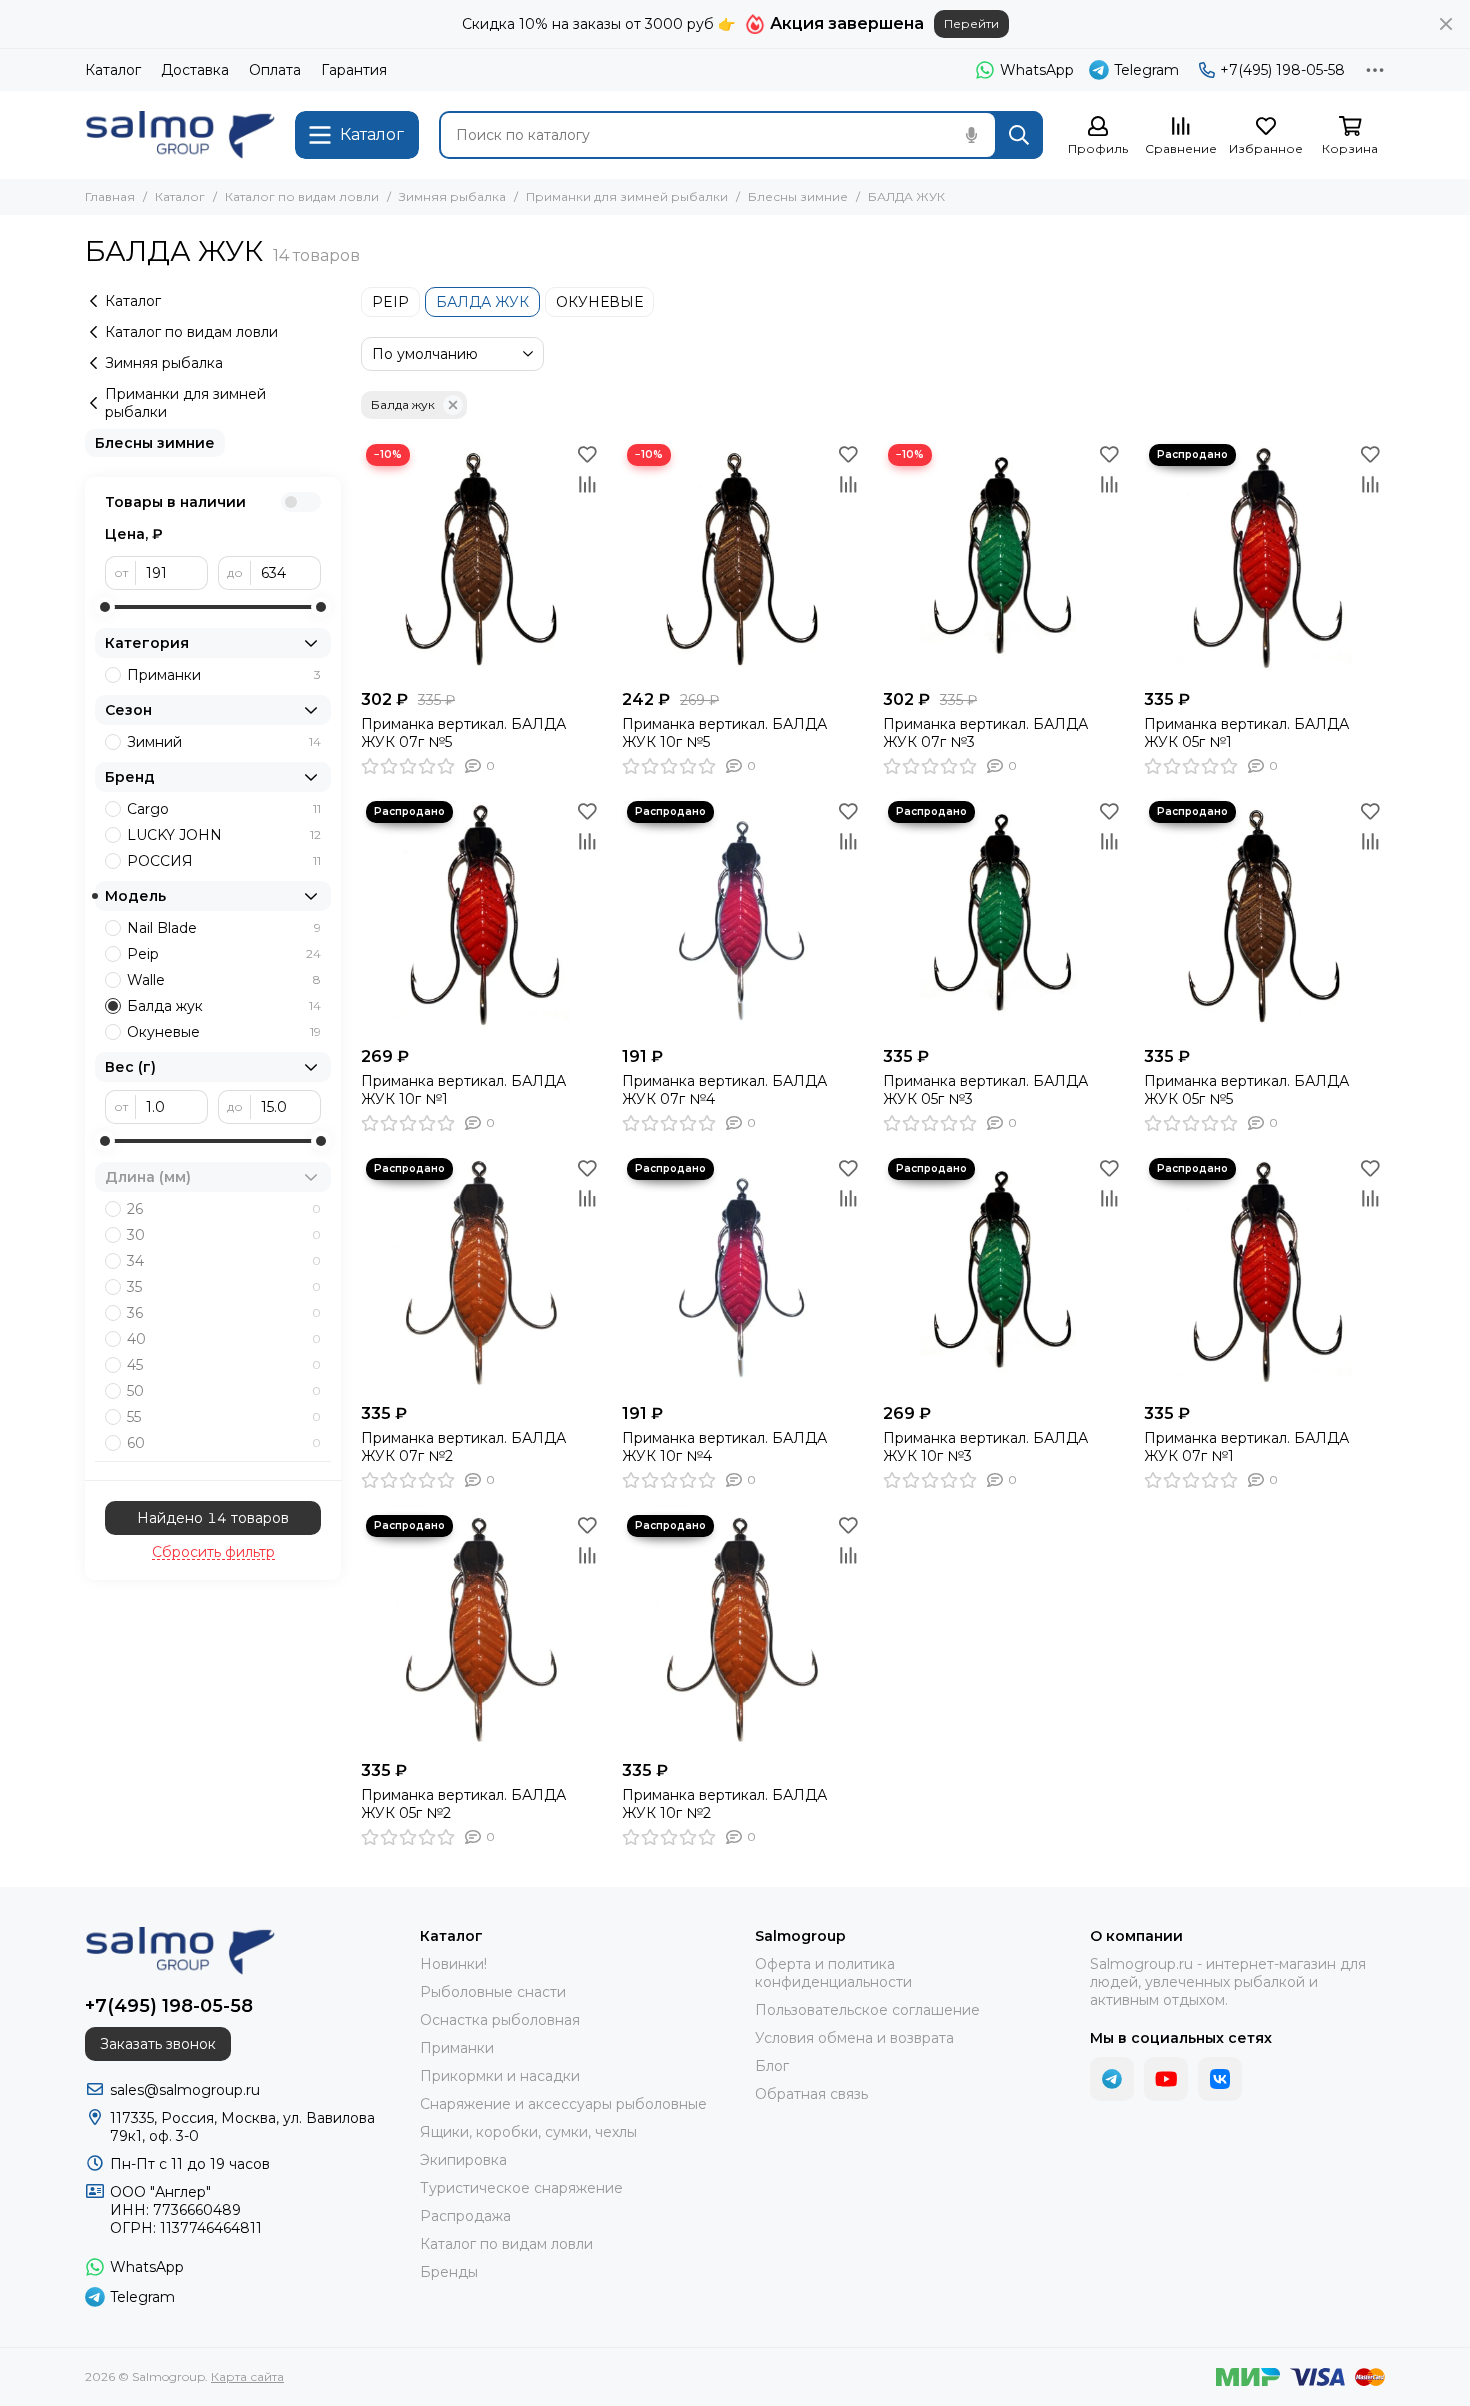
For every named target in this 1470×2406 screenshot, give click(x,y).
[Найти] (1019, 135)
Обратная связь (811, 2094)
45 (224, 1365)
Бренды (449, 2272)
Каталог (113, 70)
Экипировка (463, 2160)
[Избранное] (587, 454)
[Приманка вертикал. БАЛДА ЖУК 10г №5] (742, 559)
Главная (110, 196)
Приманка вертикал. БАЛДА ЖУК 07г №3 (985, 733)
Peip (224, 954)
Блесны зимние (798, 196)
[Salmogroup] (180, 135)
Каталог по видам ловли (302, 196)
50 (224, 1391)
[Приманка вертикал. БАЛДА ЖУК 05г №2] (481, 1630)
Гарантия (354, 70)
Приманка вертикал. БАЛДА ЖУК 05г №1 (1246, 733)
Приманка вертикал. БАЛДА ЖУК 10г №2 (724, 1804)
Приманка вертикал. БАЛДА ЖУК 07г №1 (1246, 1447)
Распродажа (465, 2216)
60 (224, 1443)
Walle (224, 980)
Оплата (275, 70)
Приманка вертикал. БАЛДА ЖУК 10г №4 (724, 1447)
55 (224, 1417)
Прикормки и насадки (500, 2076)
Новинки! (453, 1964)
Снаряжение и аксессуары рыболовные (563, 2104)
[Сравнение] (587, 484)
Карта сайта (247, 2376)
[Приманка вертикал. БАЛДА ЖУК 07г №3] (1003, 559)
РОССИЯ (224, 861)
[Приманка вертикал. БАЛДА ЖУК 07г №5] (481, 559)
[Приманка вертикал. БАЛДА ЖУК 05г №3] (1003, 916)
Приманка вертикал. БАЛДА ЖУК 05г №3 (985, 1090)
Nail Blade (224, 928)
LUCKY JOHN (224, 835)
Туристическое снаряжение (521, 2188)
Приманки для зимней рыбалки (627, 196)
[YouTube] (1166, 2079)
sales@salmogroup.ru (185, 2090)
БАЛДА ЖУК (482, 302)
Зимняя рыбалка (452, 196)
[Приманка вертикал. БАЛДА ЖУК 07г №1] (1264, 1273)
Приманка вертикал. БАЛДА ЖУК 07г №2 (463, 1447)
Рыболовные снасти (493, 1992)
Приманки (224, 675)
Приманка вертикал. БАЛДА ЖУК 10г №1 (463, 1090)
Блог (772, 2066)
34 (224, 1261)
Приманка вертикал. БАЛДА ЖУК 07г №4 (724, 1090)
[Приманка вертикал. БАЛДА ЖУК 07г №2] (481, 1273)
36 (224, 1313)
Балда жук (403, 404)
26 (224, 1209)
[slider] (105, 607)
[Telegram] (1112, 2079)
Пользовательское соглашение (867, 2010)
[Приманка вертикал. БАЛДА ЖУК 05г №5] (1264, 916)
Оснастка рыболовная (500, 2020)
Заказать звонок (158, 2044)
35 (224, 1287)
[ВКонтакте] (1220, 2079)
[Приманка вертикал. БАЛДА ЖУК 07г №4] (742, 916)
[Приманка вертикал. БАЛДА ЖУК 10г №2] (742, 1630)
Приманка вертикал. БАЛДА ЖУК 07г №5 (463, 733)
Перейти (971, 23)
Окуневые (224, 1032)
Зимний (224, 742)
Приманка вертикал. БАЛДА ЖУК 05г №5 (1246, 1090)
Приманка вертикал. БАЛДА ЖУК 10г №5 (724, 733)
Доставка (195, 70)
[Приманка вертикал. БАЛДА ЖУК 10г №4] (742, 1273)
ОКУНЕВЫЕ (599, 302)
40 (224, 1339)
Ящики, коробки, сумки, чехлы (528, 2132)
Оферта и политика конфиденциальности (833, 1973)
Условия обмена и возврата (854, 2038)
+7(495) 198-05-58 (1282, 70)
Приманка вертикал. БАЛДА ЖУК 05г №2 (463, 1804)
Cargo (224, 809)
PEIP (390, 302)
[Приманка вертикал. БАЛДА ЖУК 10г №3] (1003, 1273)
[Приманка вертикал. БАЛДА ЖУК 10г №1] (481, 916)
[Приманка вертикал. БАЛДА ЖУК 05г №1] (1264, 559)
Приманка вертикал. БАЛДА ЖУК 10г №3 (985, 1447)
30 (224, 1235)
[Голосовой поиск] (971, 135)
